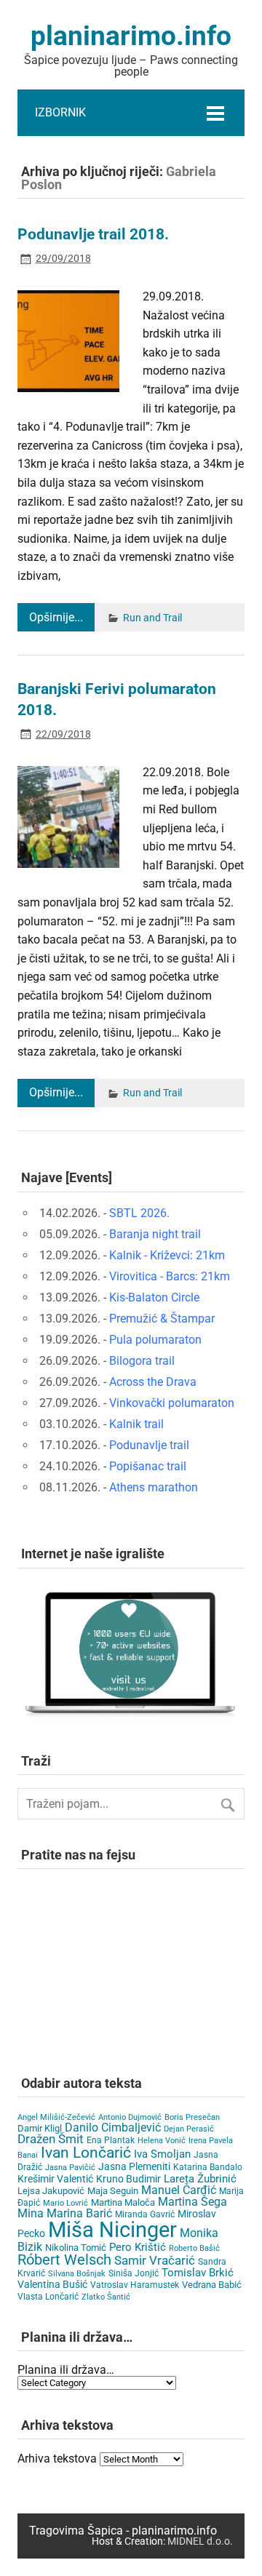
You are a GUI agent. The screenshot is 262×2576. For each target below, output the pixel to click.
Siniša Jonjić (134, 2273)
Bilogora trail (142, 1361)
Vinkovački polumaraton (172, 1403)
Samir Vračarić (155, 2260)
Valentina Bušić (52, 2284)
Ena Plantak (111, 2140)
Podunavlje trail (149, 1445)
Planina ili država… (66, 2370)
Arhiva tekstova (57, 2459)
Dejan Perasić (189, 2129)
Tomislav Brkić (198, 2273)
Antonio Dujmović (130, 2117)
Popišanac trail (148, 1466)
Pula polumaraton (155, 1340)
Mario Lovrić (65, 2203)
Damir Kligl (40, 2128)
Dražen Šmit (51, 2139)
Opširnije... (56, 617)
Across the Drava (153, 1382)
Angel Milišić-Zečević (56, 2117)
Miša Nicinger (112, 2230)
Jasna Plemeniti (134, 2167)
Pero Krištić (138, 2247)
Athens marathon (154, 1487)
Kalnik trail (136, 1424)
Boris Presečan (192, 2117)
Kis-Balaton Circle (154, 1297)
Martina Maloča (123, 2202)
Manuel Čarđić (179, 2190)
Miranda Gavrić (145, 2214)
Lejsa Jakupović (51, 2191)
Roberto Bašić (194, 2248)
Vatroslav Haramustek (135, 2285)
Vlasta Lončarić (48, 2297)
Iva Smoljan (162, 2154)
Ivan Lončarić (86, 2153)
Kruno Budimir (128, 2179)
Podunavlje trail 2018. (93, 234)
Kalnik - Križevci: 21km (167, 1255)
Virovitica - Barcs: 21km (170, 1276)
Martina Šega (192, 2202)
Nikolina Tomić (76, 2248)
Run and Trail (152, 618)
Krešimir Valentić (55, 2179)
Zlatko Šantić (106, 2297)
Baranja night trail (155, 1234)
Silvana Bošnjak (77, 2274)
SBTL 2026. (139, 1213)
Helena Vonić (162, 2141)
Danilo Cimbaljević (113, 2128)
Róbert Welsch (64, 2260)
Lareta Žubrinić (200, 2179)
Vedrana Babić (212, 2285)
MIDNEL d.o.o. (200, 2541)
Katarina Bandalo (208, 2167)
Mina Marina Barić (65, 2213)
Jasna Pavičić (70, 2168)
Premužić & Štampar (162, 1319)
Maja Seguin (113, 2191)
